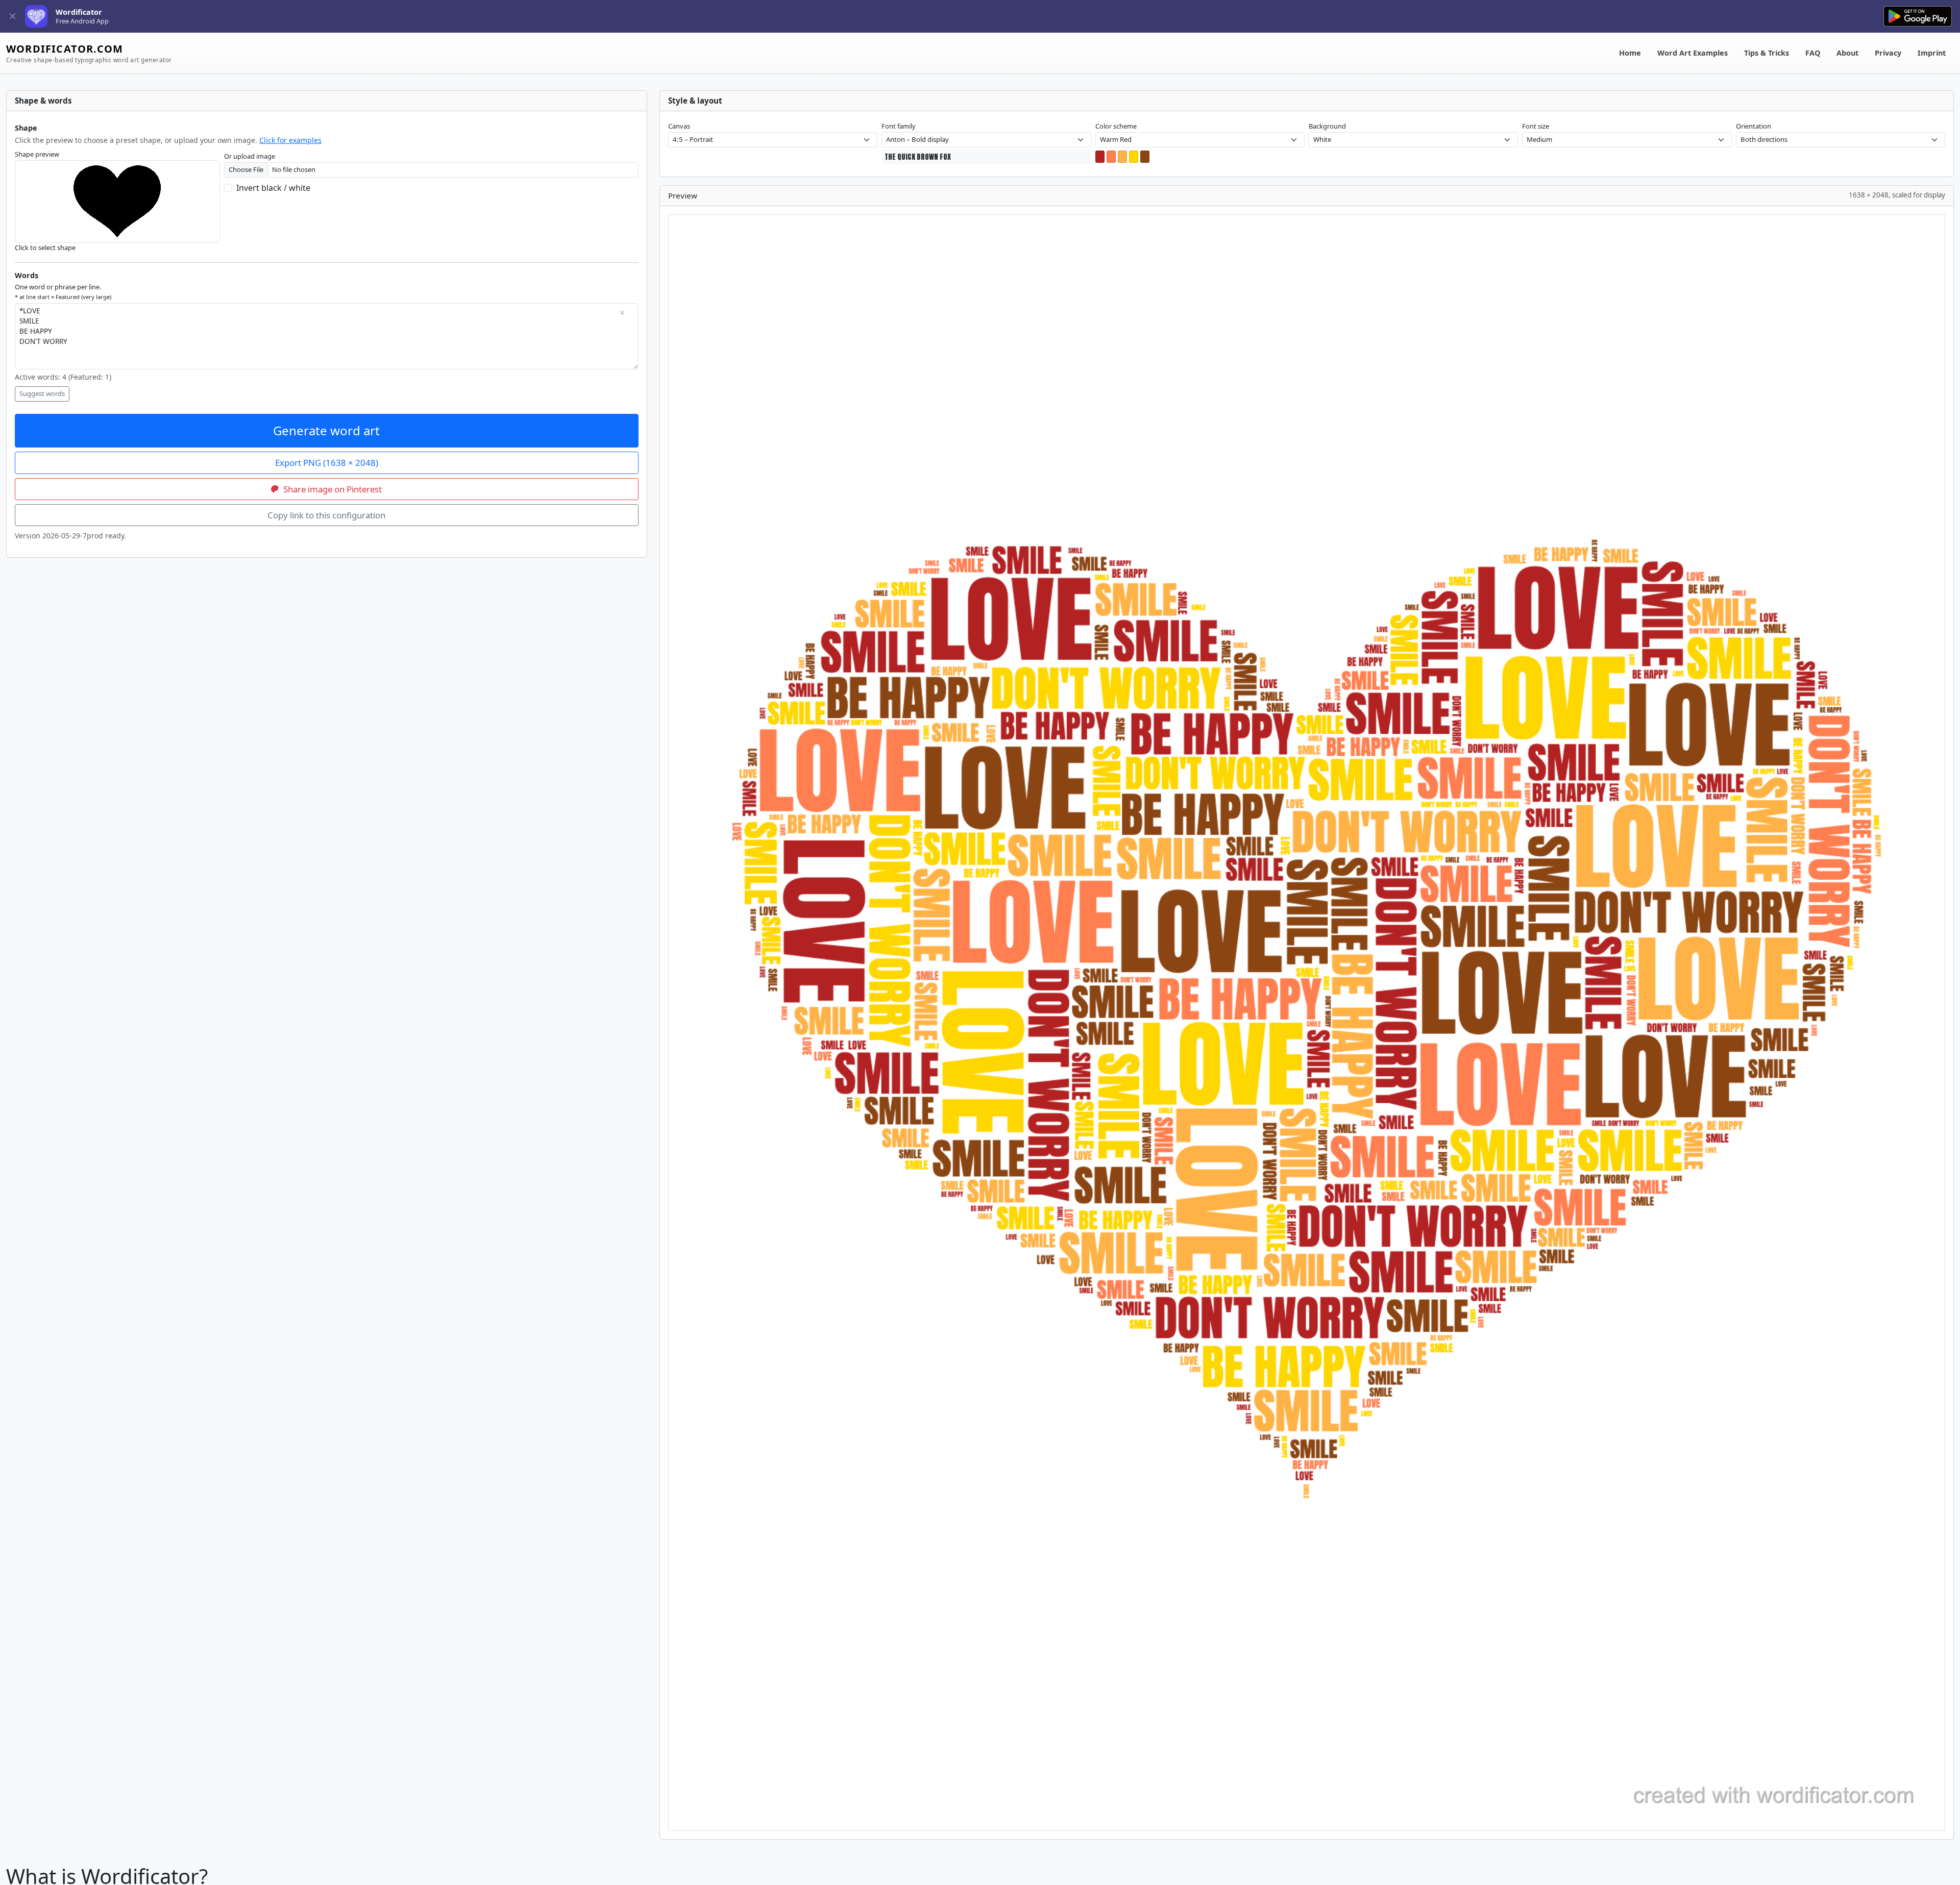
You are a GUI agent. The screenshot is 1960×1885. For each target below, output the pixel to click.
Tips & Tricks (1767, 53)
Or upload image (250, 156)
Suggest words (42, 393)
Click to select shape (45, 247)
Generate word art (326, 430)
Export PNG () (327, 463)
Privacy (1888, 53)
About (1847, 53)
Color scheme (1116, 126)
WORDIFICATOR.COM (89, 53)
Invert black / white (273, 188)
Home (1630, 53)
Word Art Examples (1693, 53)
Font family (899, 126)
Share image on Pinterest (332, 489)
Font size (1536, 126)
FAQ (1813, 53)
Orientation (1754, 126)
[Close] (13, 17)
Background (1327, 126)
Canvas (679, 126)
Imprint (1932, 53)
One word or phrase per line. (63, 291)
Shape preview (37, 154)
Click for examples (290, 140)
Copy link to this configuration (326, 515)
